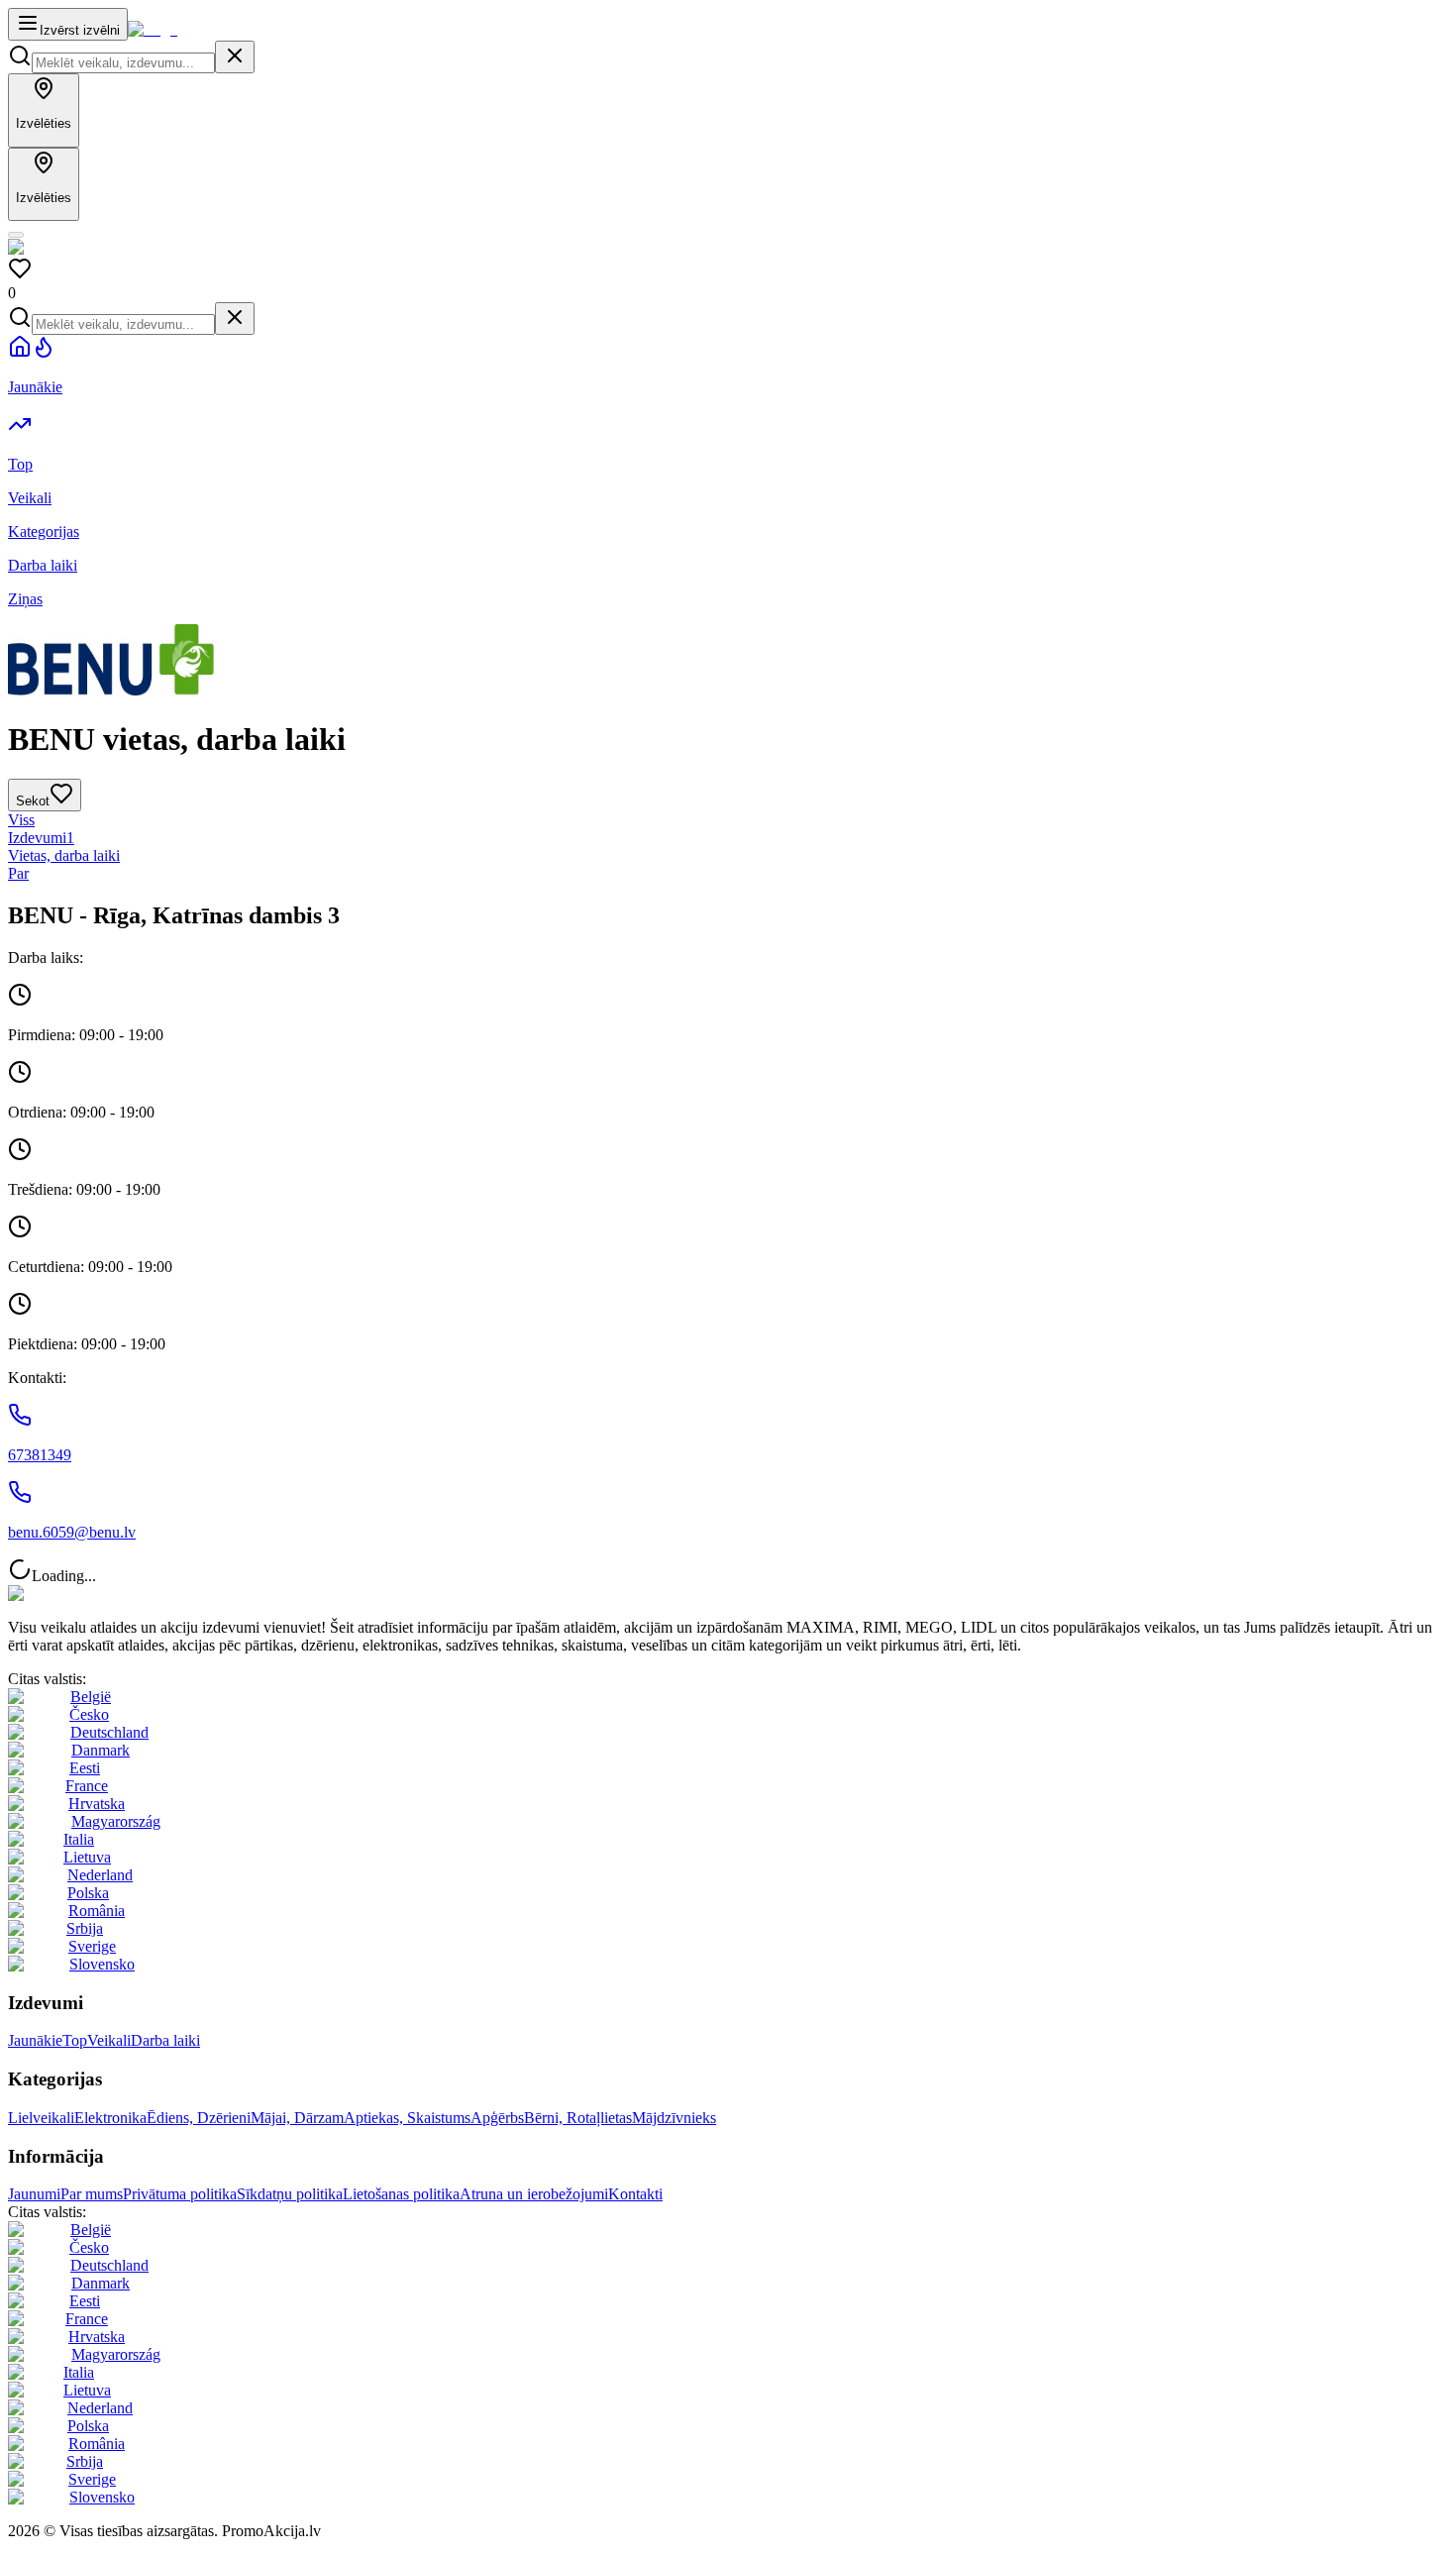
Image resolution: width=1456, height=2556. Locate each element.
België (91, 1697)
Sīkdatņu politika (290, 2194)
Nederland (100, 1875)
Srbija (85, 1928)
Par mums (92, 2194)
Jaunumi (34, 2194)
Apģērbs (497, 2118)
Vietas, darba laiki (64, 855)
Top (75, 2040)
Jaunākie (35, 2040)
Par (18, 873)
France (87, 1786)
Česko (89, 1714)
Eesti (85, 1768)
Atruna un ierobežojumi (534, 2194)
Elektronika (110, 2118)
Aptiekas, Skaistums (407, 2118)
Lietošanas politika (401, 2194)
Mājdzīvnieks (674, 2118)
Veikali (109, 2040)
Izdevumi (41, 838)
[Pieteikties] (16, 235)
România (97, 1911)
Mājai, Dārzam (297, 2118)
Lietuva (87, 1857)
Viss (21, 820)
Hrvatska (97, 1804)
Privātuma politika (180, 2194)
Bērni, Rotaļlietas (578, 2118)
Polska (88, 1893)
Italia (79, 1839)
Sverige (92, 1946)
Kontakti (635, 2194)
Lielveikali (41, 2118)
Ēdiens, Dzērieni (199, 2118)
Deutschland (109, 1732)
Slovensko (102, 1964)
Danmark (101, 1750)
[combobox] (123, 63)
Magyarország (116, 1821)
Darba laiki (165, 2040)
